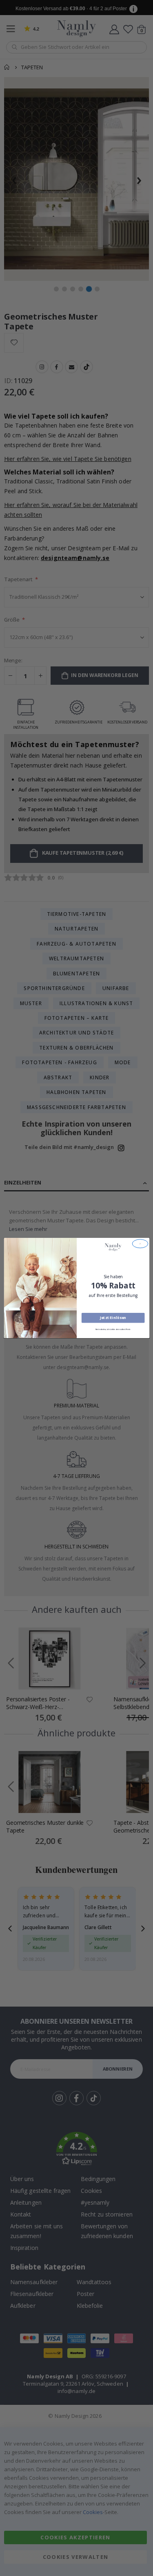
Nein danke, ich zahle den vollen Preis (113, 1329)
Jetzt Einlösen (113, 1318)
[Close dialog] (140, 1244)
